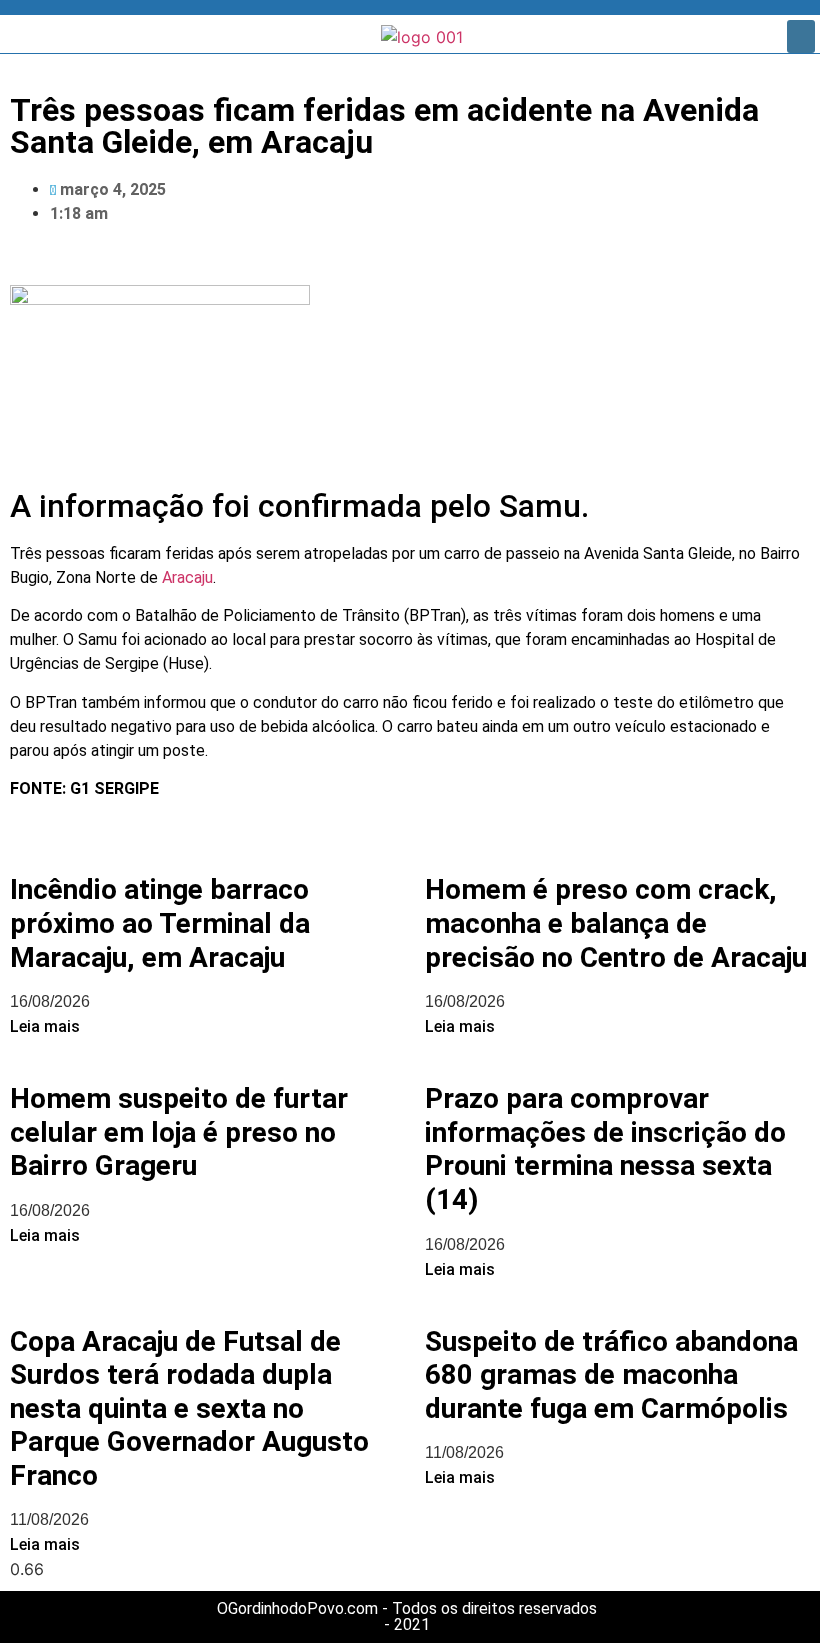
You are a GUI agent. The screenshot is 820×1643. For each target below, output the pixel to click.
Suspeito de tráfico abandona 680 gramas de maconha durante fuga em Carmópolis (611, 1375)
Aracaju (187, 577)
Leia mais (45, 1026)
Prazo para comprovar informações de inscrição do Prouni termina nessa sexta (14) (605, 1149)
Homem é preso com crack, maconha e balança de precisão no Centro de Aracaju (616, 923)
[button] (801, 36)
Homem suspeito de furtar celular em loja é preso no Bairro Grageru (179, 1132)
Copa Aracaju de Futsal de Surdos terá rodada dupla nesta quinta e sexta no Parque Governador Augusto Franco (189, 1408)
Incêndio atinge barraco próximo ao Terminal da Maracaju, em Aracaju (160, 923)
